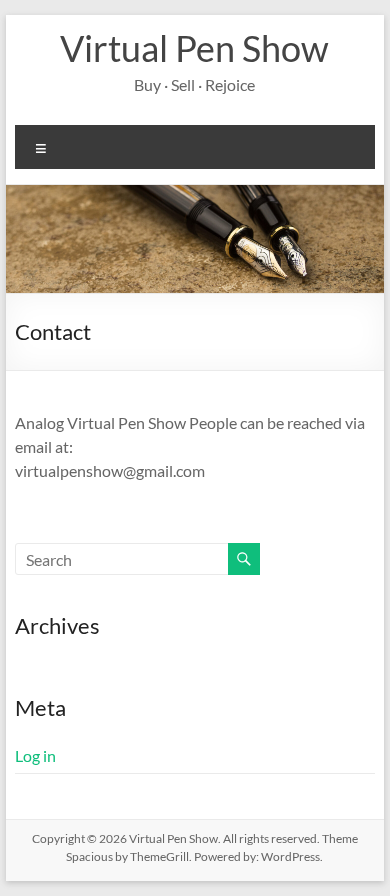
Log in (35, 755)
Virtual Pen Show (194, 48)
